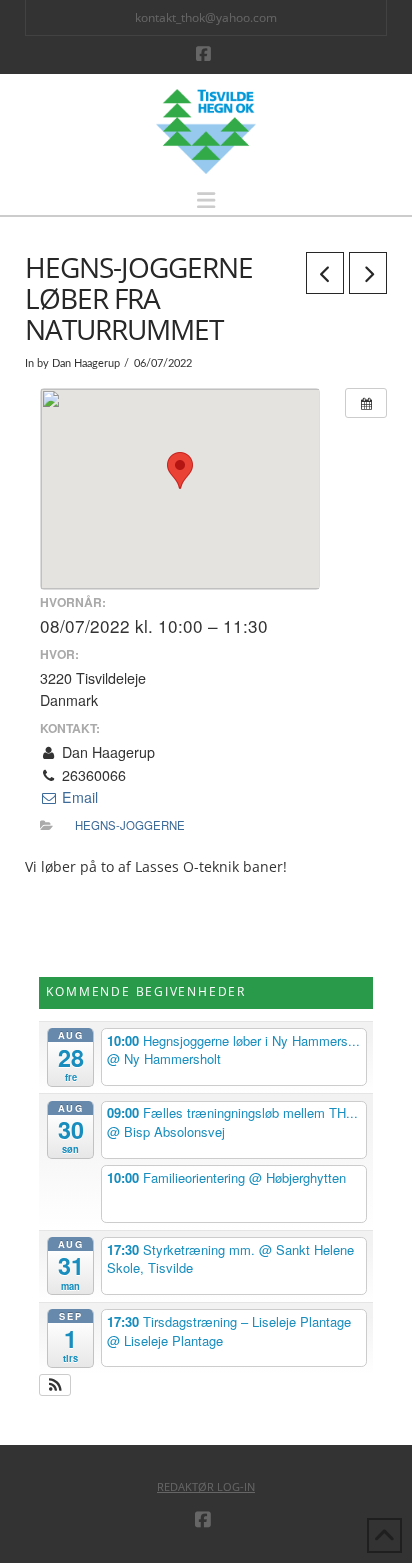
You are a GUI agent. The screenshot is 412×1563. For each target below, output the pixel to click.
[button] (206, 200)
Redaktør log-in (206, 1486)
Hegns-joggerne (130, 825)
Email (78, 797)
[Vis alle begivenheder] (366, 403)
